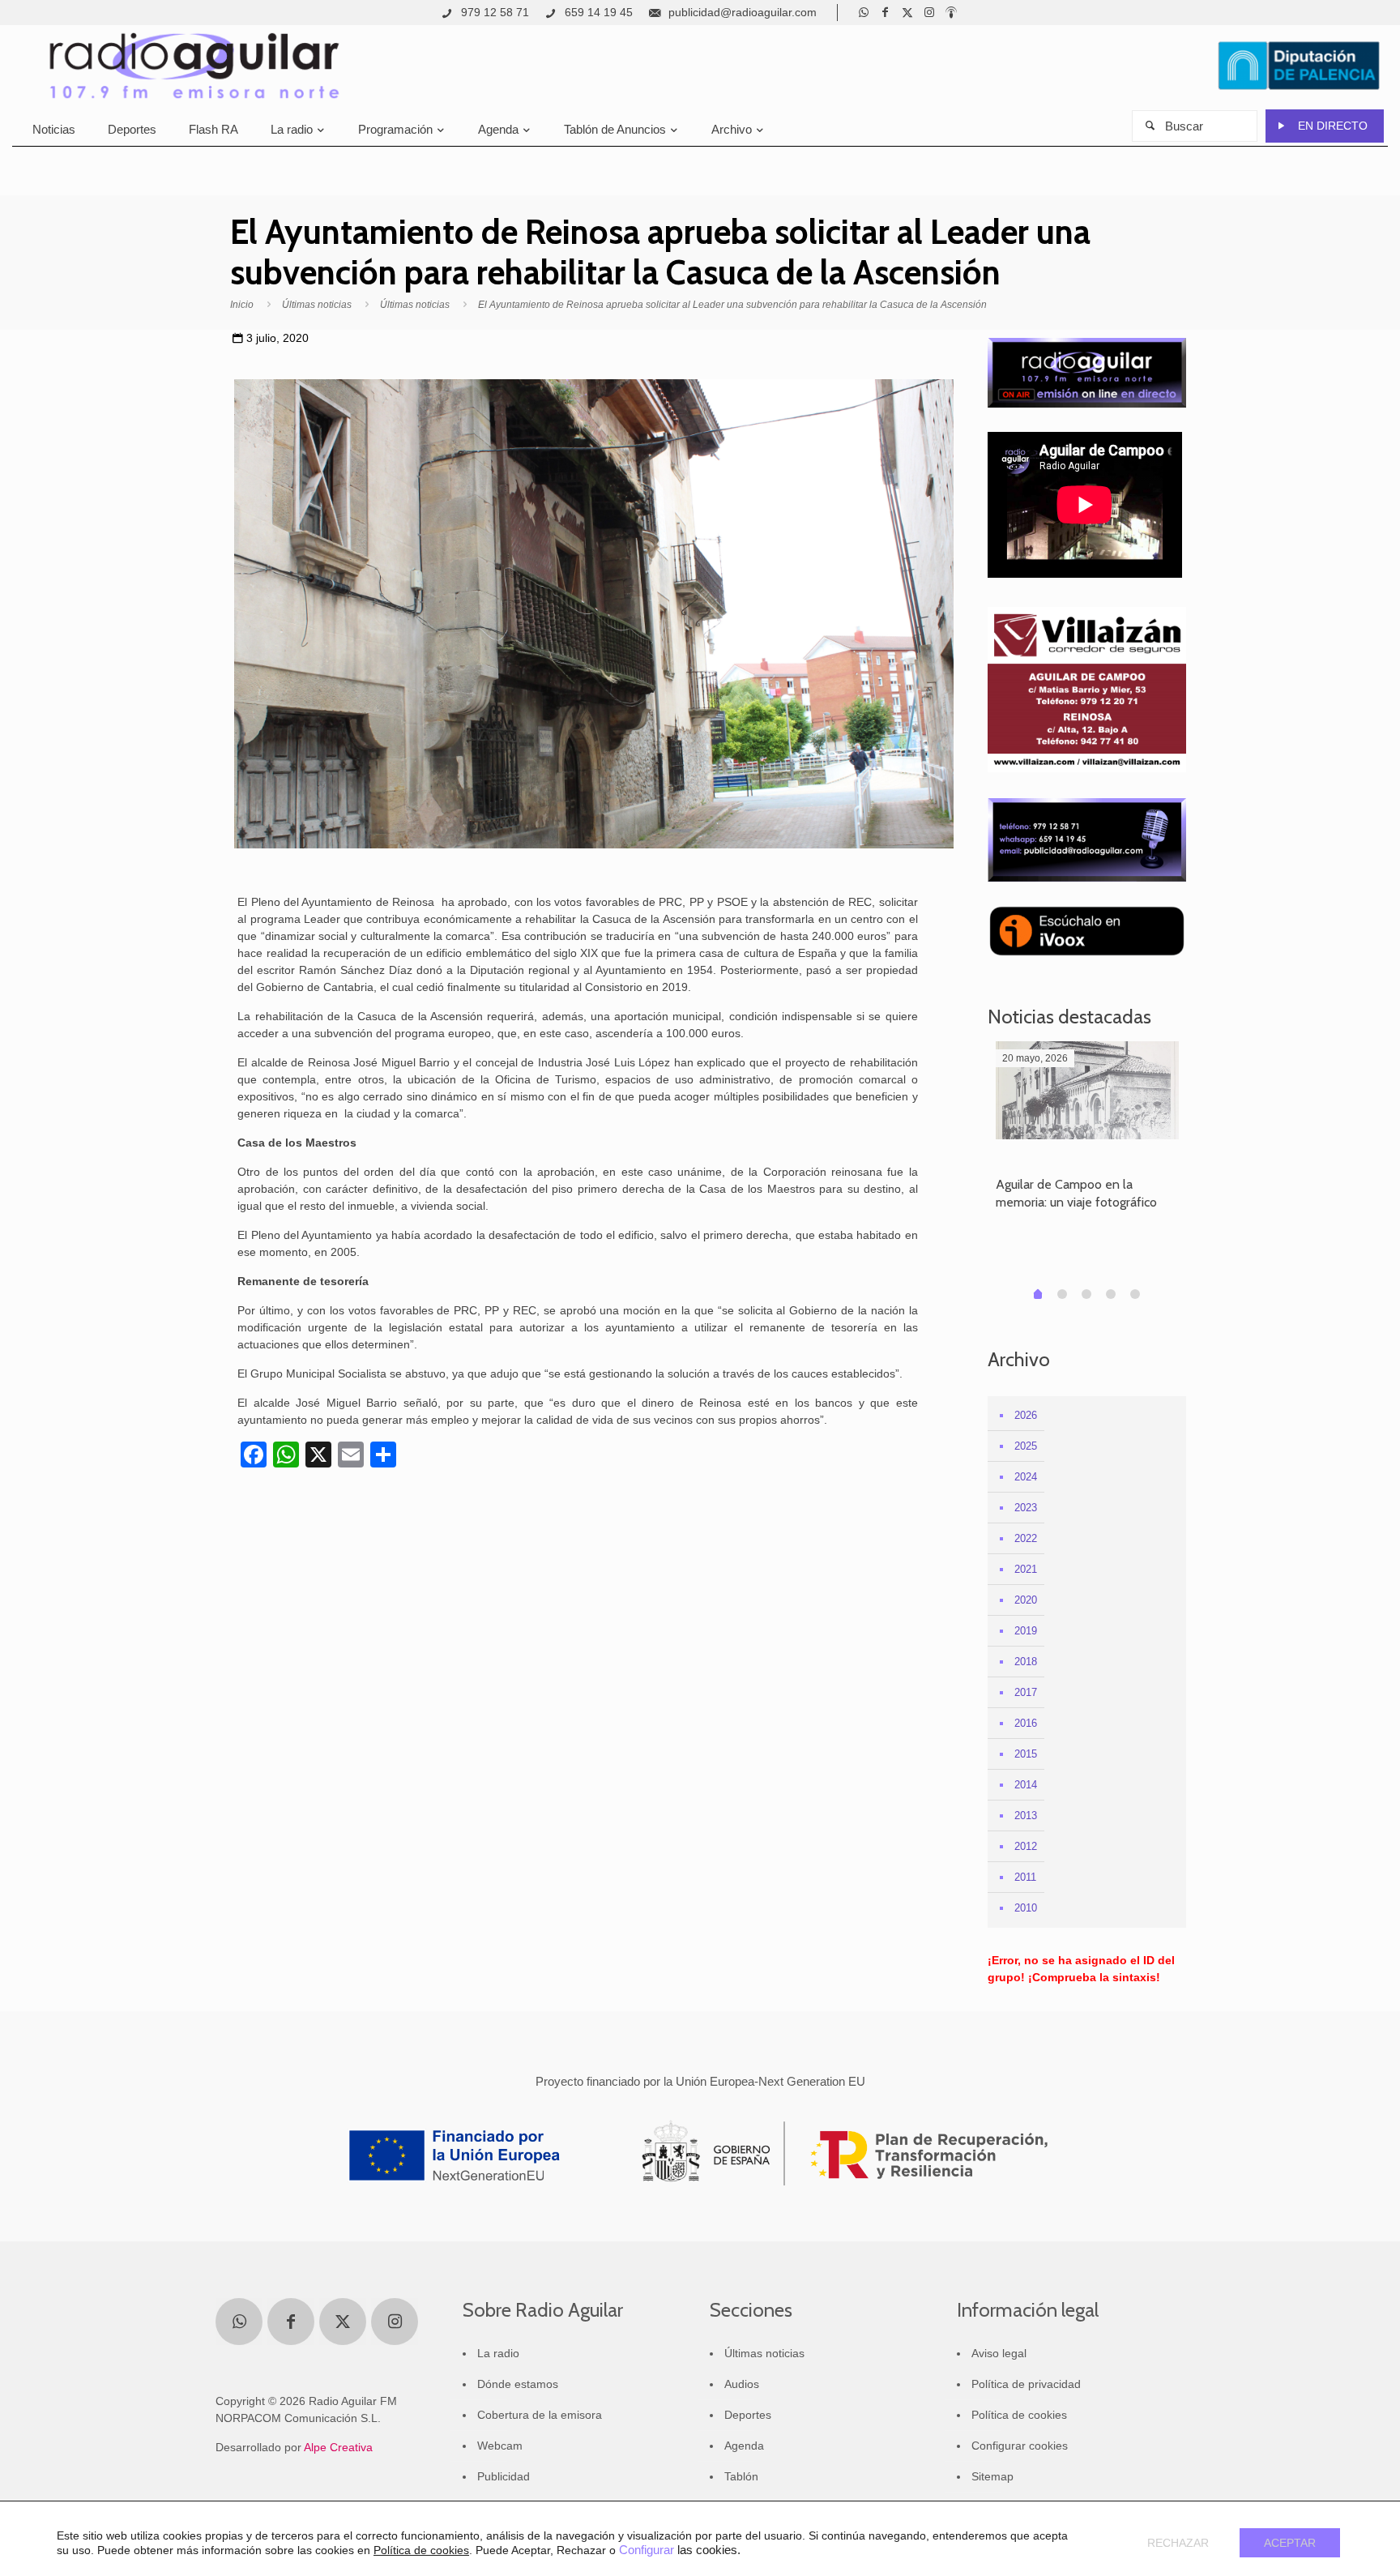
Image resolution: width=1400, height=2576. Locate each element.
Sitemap (992, 2476)
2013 (1026, 1816)
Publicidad (504, 2476)
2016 (1026, 1723)
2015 (1026, 1754)
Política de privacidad (1026, 2384)
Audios (742, 2384)
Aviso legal (999, 2353)
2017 (1026, 1692)
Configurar (647, 2550)
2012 (1026, 1846)
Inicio (242, 305)
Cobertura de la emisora (540, 2415)
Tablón (741, 2476)
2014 (1026, 1785)
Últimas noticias (317, 305)
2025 (1026, 1446)
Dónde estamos (518, 2384)
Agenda (744, 2446)
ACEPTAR (1290, 2543)
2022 (1026, 1538)
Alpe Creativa (338, 2447)
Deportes (748, 2415)
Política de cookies (1019, 2415)
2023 (1026, 1508)
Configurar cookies (1020, 2446)
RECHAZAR (1178, 2543)
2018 (1026, 1662)
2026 (1026, 1415)
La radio (498, 2353)
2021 (1026, 1569)
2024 (1026, 1477)
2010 (1026, 1908)
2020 (1026, 1600)
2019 (1026, 1631)
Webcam (500, 2446)
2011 (1025, 1877)
